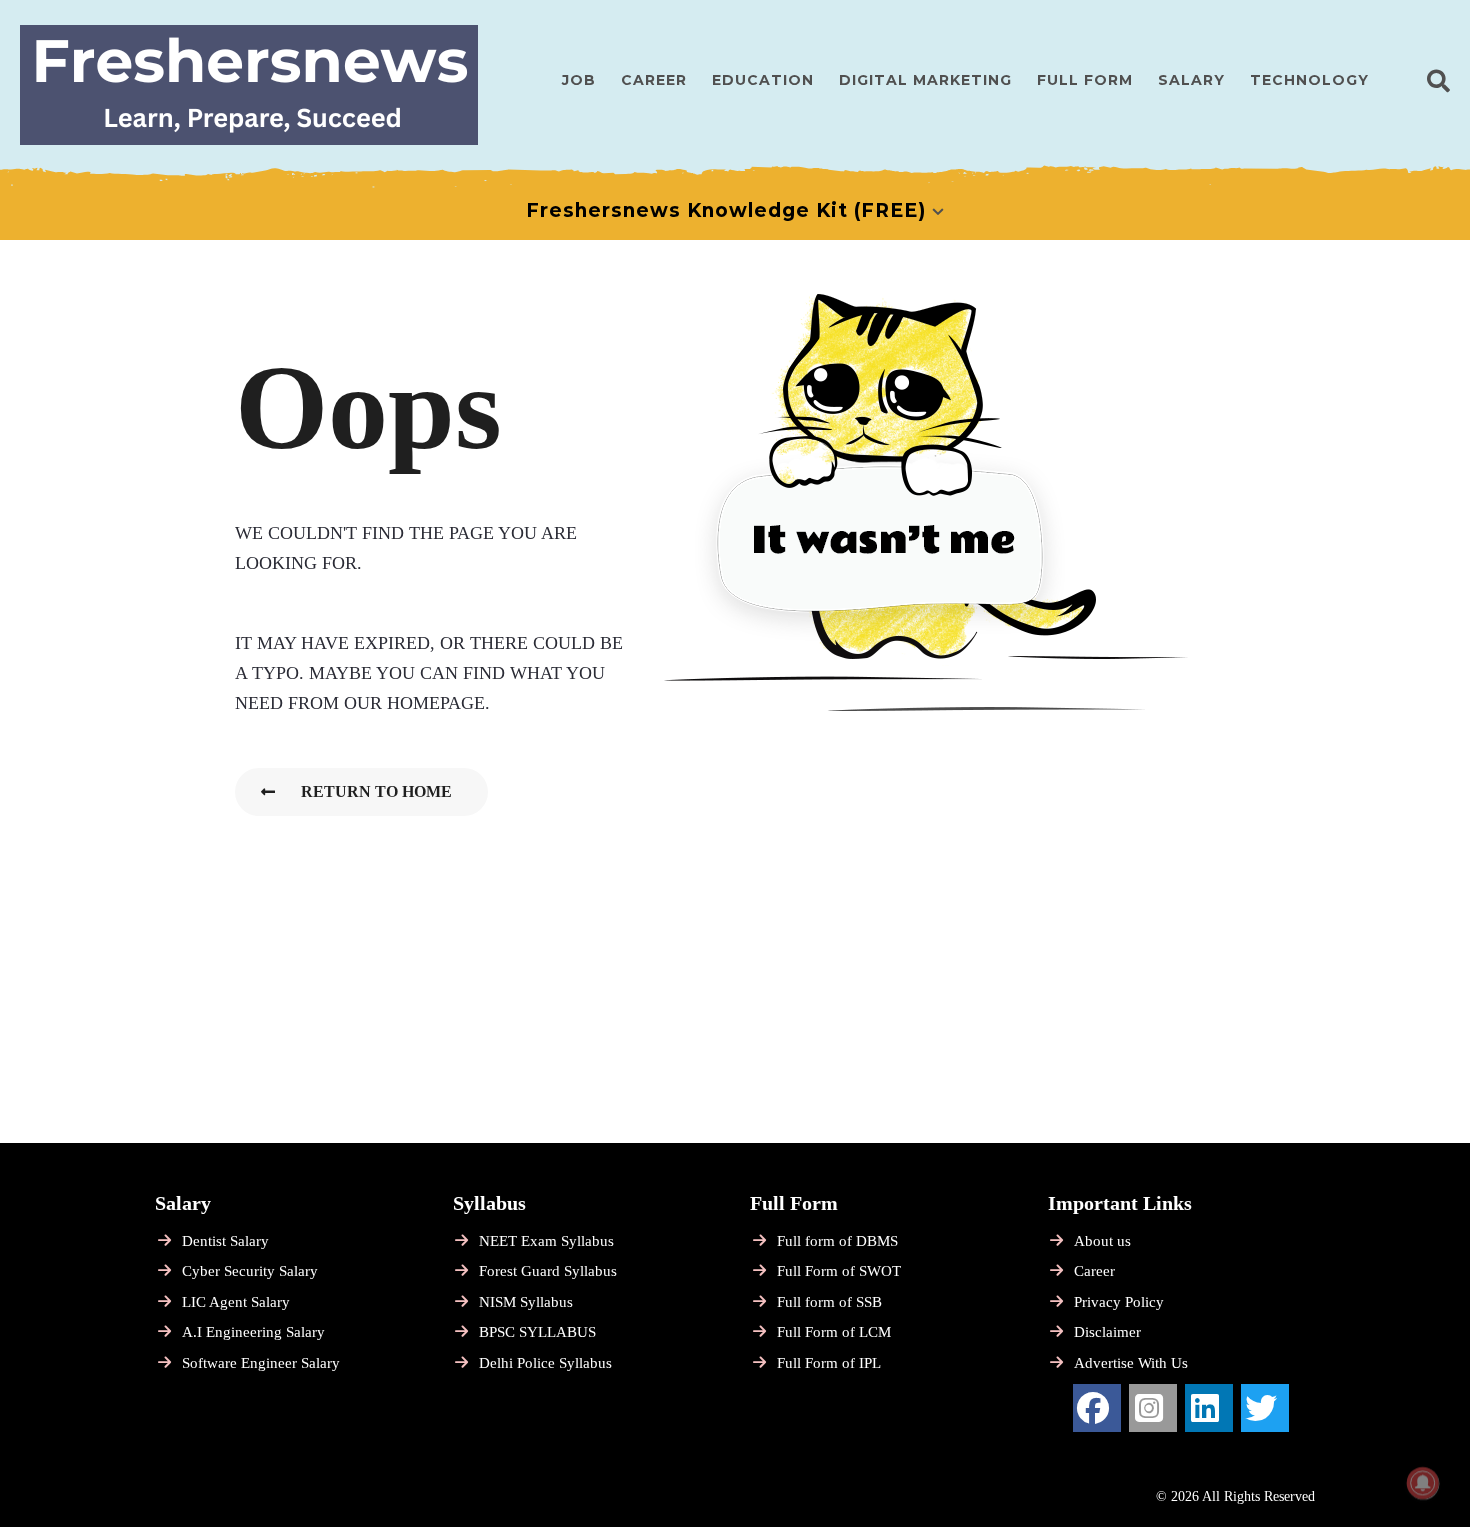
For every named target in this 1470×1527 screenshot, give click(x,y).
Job (579, 80)
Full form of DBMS (837, 1241)
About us (1102, 1241)
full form (1085, 80)
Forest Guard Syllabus (548, 1271)
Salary (1191, 80)
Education (763, 80)
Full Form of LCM (834, 1332)
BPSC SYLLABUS (537, 1332)
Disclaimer (1107, 1332)
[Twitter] (1265, 1408)
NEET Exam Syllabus (546, 1241)
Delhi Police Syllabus (545, 1363)
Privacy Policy (1119, 1302)
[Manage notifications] (1423, 1483)
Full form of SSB (829, 1302)
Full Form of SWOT (839, 1271)
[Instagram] (1153, 1408)
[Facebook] (1097, 1408)
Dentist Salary (225, 1241)
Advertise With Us (1131, 1363)
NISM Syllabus (526, 1302)
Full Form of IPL (829, 1363)
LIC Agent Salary (236, 1302)
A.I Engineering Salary (253, 1332)
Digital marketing (925, 80)
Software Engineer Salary (261, 1363)
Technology (1309, 80)
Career (654, 80)
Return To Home (376, 791)
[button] (1438, 80)
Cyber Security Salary (250, 1271)
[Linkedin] (1209, 1408)
